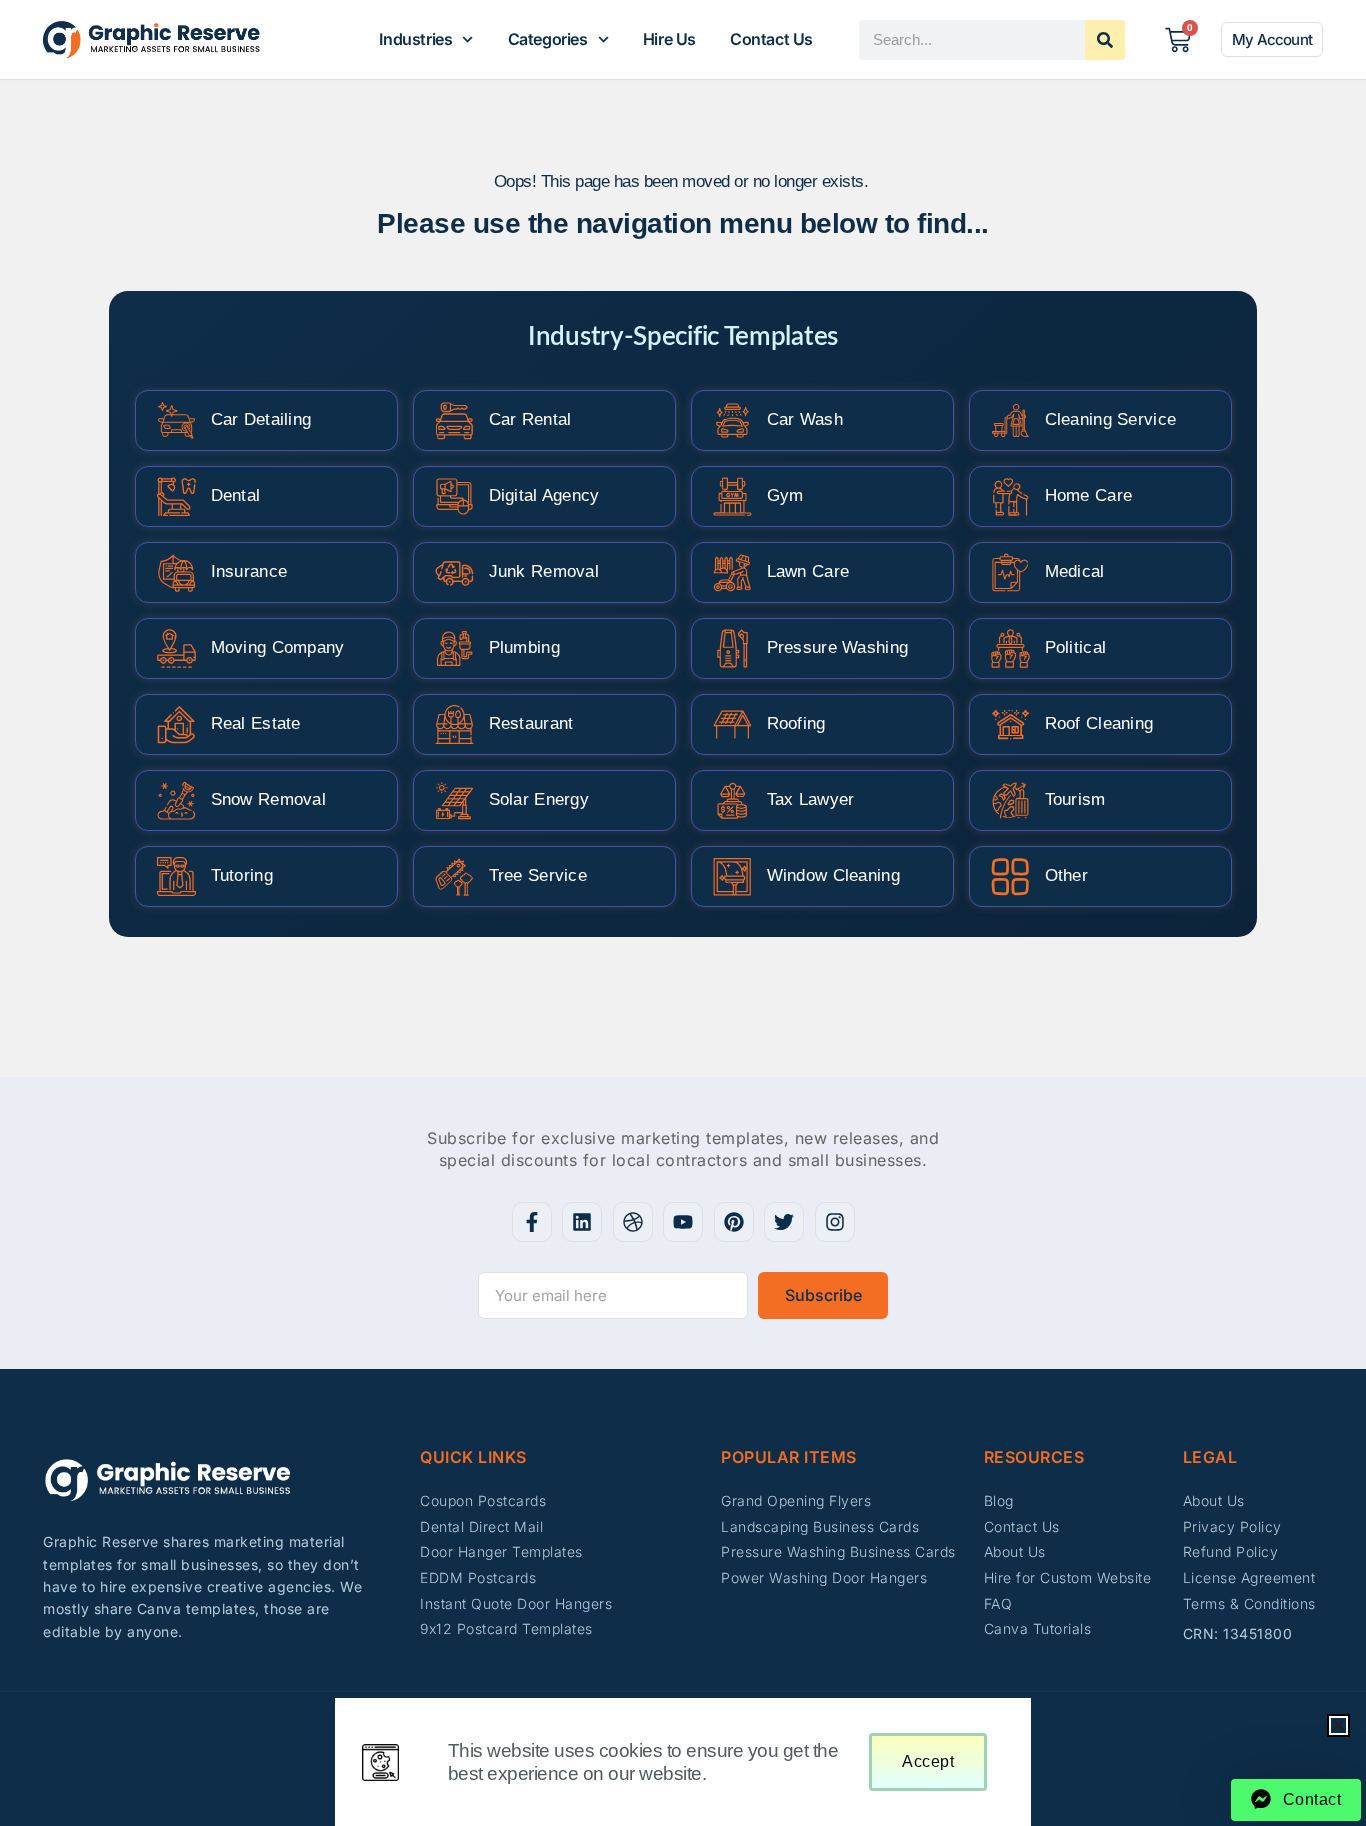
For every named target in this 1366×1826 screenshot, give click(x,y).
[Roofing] (732, 724)
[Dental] (176, 496)
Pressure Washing (838, 647)
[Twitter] (784, 1222)
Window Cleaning (834, 875)
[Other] (1010, 876)
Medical (1075, 571)
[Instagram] (835, 1222)
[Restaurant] (454, 724)
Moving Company (278, 647)
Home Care (1089, 495)
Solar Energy (539, 799)
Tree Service (538, 875)
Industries (415, 39)
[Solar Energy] (454, 800)
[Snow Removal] (176, 800)
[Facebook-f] (532, 1222)
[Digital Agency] (454, 496)
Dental (236, 495)
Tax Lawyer (811, 799)
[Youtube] (683, 1222)
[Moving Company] (176, 648)
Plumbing (524, 647)
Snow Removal (269, 799)
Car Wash (805, 419)
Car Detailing (261, 419)
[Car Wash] (732, 420)
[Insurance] (176, 572)
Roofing (796, 723)
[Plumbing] (454, 648)
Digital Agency (544, 495)
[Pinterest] (734, 1222)
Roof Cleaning (1099, 723)
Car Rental (530, 419)
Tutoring (242, 875)
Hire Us (669, 39)
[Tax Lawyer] (732, 800)
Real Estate (256, 723)
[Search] (1105, 40)
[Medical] (1010, 572)
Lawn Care (808, 571)
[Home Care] (1010, 496)
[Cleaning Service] (1010, 420)
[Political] (1010, 648)
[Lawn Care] (732, 572)
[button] (1338, 1725)
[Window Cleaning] (732, 876)
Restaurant (531, 723)
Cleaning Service (1111, 419)
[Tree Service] (454, 876)
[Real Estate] (176, 724)
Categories (548, 39)
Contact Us (771, 39)
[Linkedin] (582, 1222)
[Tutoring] (176, 876)
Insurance (249, 571)
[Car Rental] (454, 420)
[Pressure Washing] (732, 648)
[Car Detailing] (176, 420)
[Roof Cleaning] (1010, 724)
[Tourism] (1010, 800)
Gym (785, 495)
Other (1067, 875)
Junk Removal (544, 571)
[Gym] (732, 496)
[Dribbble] (633, 1222)
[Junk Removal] (454, 572)
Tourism (1075, 799)
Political (1076, 647)
